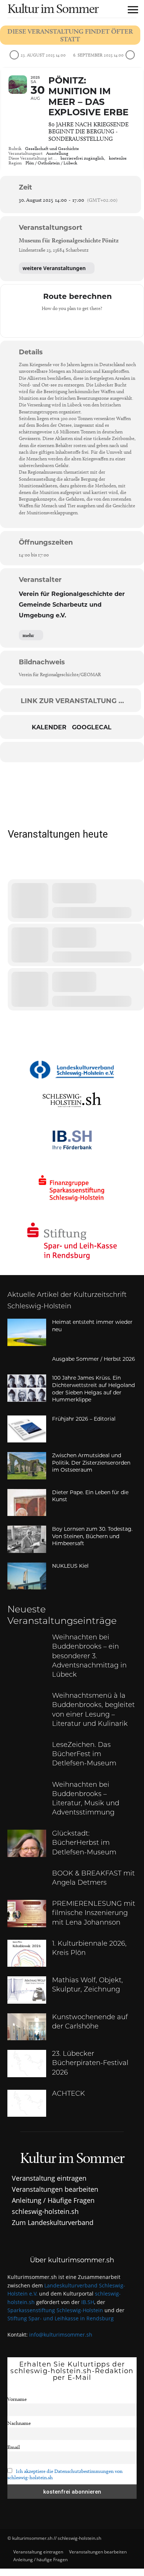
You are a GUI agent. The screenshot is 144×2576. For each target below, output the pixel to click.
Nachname (19, 2423)
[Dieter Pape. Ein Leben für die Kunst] (27, 1503)
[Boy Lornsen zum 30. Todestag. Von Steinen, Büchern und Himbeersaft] (27, 1539)
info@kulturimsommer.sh (61, 2335)
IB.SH (88, 2302)
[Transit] (72, 323)
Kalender (49, 728)
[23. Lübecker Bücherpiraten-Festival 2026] (27, 2064)
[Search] (14, 869)
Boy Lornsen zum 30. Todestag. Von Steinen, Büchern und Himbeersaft (92, 1536)
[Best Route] (43, 323)
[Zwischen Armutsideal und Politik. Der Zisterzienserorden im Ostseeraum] (27, 1466)
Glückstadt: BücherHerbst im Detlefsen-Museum (84, 1843)
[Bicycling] (101, 323)
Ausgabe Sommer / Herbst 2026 (94, 1359)
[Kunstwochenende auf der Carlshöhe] (27, 2027)
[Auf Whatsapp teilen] (86, 752)
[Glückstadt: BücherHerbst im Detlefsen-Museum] (27, 1843)
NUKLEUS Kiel (70, 1566)
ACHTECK (68, 2094)
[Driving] (58, 323)
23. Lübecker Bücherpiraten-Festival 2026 (90, 2064)
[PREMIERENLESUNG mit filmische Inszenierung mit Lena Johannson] (27, 1914)
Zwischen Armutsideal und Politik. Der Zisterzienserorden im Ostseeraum (91, 1463)
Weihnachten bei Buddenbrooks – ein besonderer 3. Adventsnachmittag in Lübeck (89, 1657)
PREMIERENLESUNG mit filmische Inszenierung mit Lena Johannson (94, 1914)
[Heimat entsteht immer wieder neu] (27, 1332)
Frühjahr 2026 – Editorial (84, 1419)
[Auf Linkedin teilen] (56, 752)
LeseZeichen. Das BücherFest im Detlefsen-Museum (84, 1755)
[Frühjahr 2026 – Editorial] (27, 1429)
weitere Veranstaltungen (54, 268)
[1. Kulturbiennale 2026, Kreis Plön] (27, 1953)
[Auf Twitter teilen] (42, 752)
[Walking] (86, 323)
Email (14, 2447)
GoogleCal (92, 728)
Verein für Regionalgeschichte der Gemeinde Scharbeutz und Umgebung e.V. (72, 605)
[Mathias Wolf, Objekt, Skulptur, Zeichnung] (27, 1990)
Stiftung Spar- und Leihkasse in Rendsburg (61, 2318)
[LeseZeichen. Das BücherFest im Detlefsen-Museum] (27, 1755)
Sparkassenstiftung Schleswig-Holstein (55, 2310)
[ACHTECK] (27, 2103)
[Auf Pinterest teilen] (71, 752)
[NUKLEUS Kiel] (27, 1576)
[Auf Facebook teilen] (27, 752)
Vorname (17, 2399)
